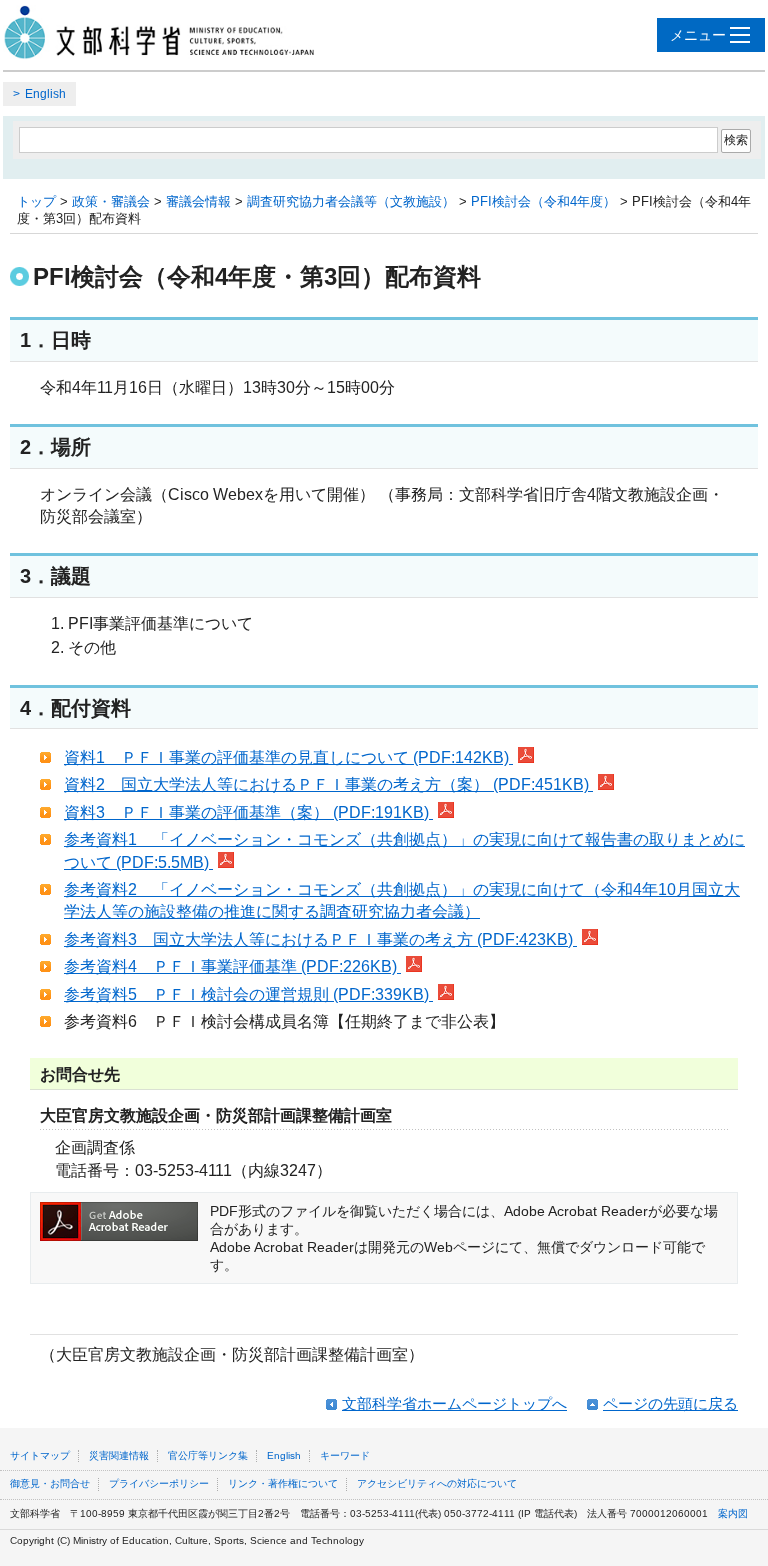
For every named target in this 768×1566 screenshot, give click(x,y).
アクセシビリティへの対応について (437, 1483)
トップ (36, 201)
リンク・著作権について (283, 1483)
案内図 (733, 1513)
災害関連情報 (119, 1455)
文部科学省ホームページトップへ (454, 1403)
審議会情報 (198, 201)
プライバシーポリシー (159, 1483)
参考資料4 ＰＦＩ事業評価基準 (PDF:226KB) (232, 966)
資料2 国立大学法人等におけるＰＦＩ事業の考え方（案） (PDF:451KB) (328, 784)
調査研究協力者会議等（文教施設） (351, 201)
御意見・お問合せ (50, 1483)
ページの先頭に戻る (670, 1403)
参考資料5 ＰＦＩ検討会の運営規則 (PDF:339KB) (248, 994)
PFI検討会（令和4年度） (543, 201)
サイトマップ (40, 1455)
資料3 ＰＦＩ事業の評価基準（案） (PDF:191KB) (248, 812)
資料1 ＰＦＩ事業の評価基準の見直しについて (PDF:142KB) (288, 757)
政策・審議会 (111, 201)
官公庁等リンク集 (208, 1455)
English (45, 94)
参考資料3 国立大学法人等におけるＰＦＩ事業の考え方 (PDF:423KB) (320, 939)
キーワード (345, 1455)
